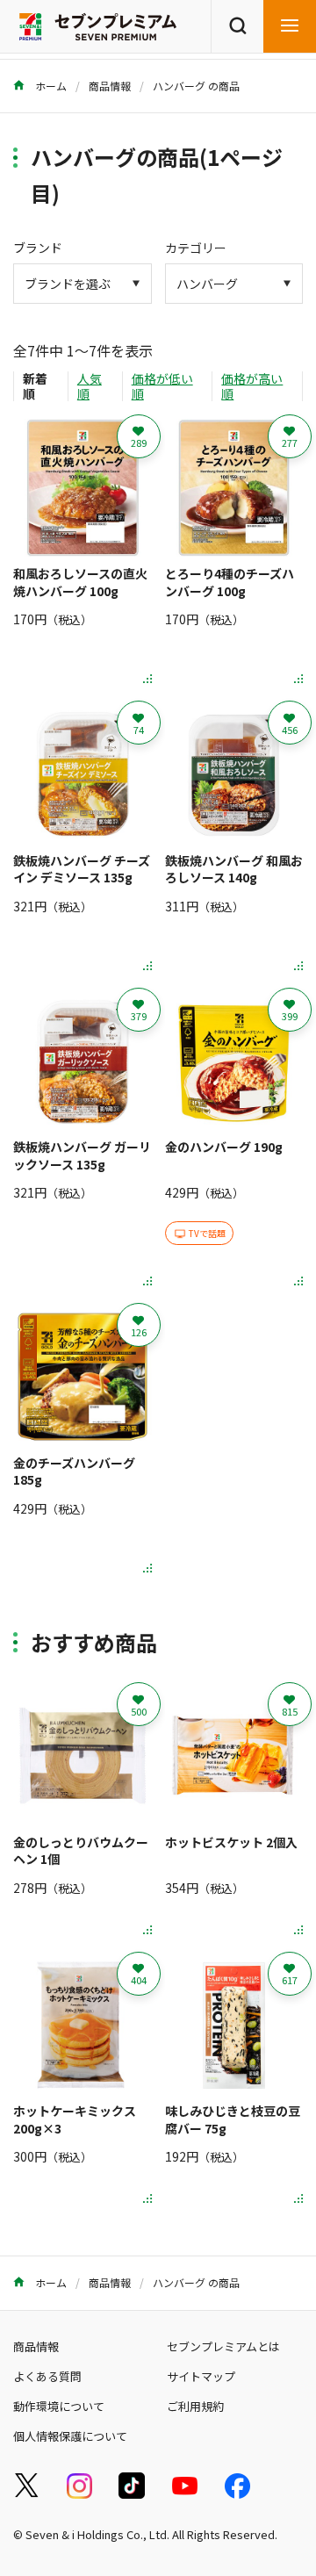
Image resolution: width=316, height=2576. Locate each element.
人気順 (90, 386)
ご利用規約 (195, 2406)
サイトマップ (201, 2376)
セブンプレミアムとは (223, 2346)
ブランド (38, 248)
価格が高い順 (252, 386)
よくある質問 (47, 2376)
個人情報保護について (70, 2436)
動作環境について (59, 2406)
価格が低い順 (162, 386)
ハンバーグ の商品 (196, 86)
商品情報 (110, 86)
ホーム (50, 86)
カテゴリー (196, 248)
